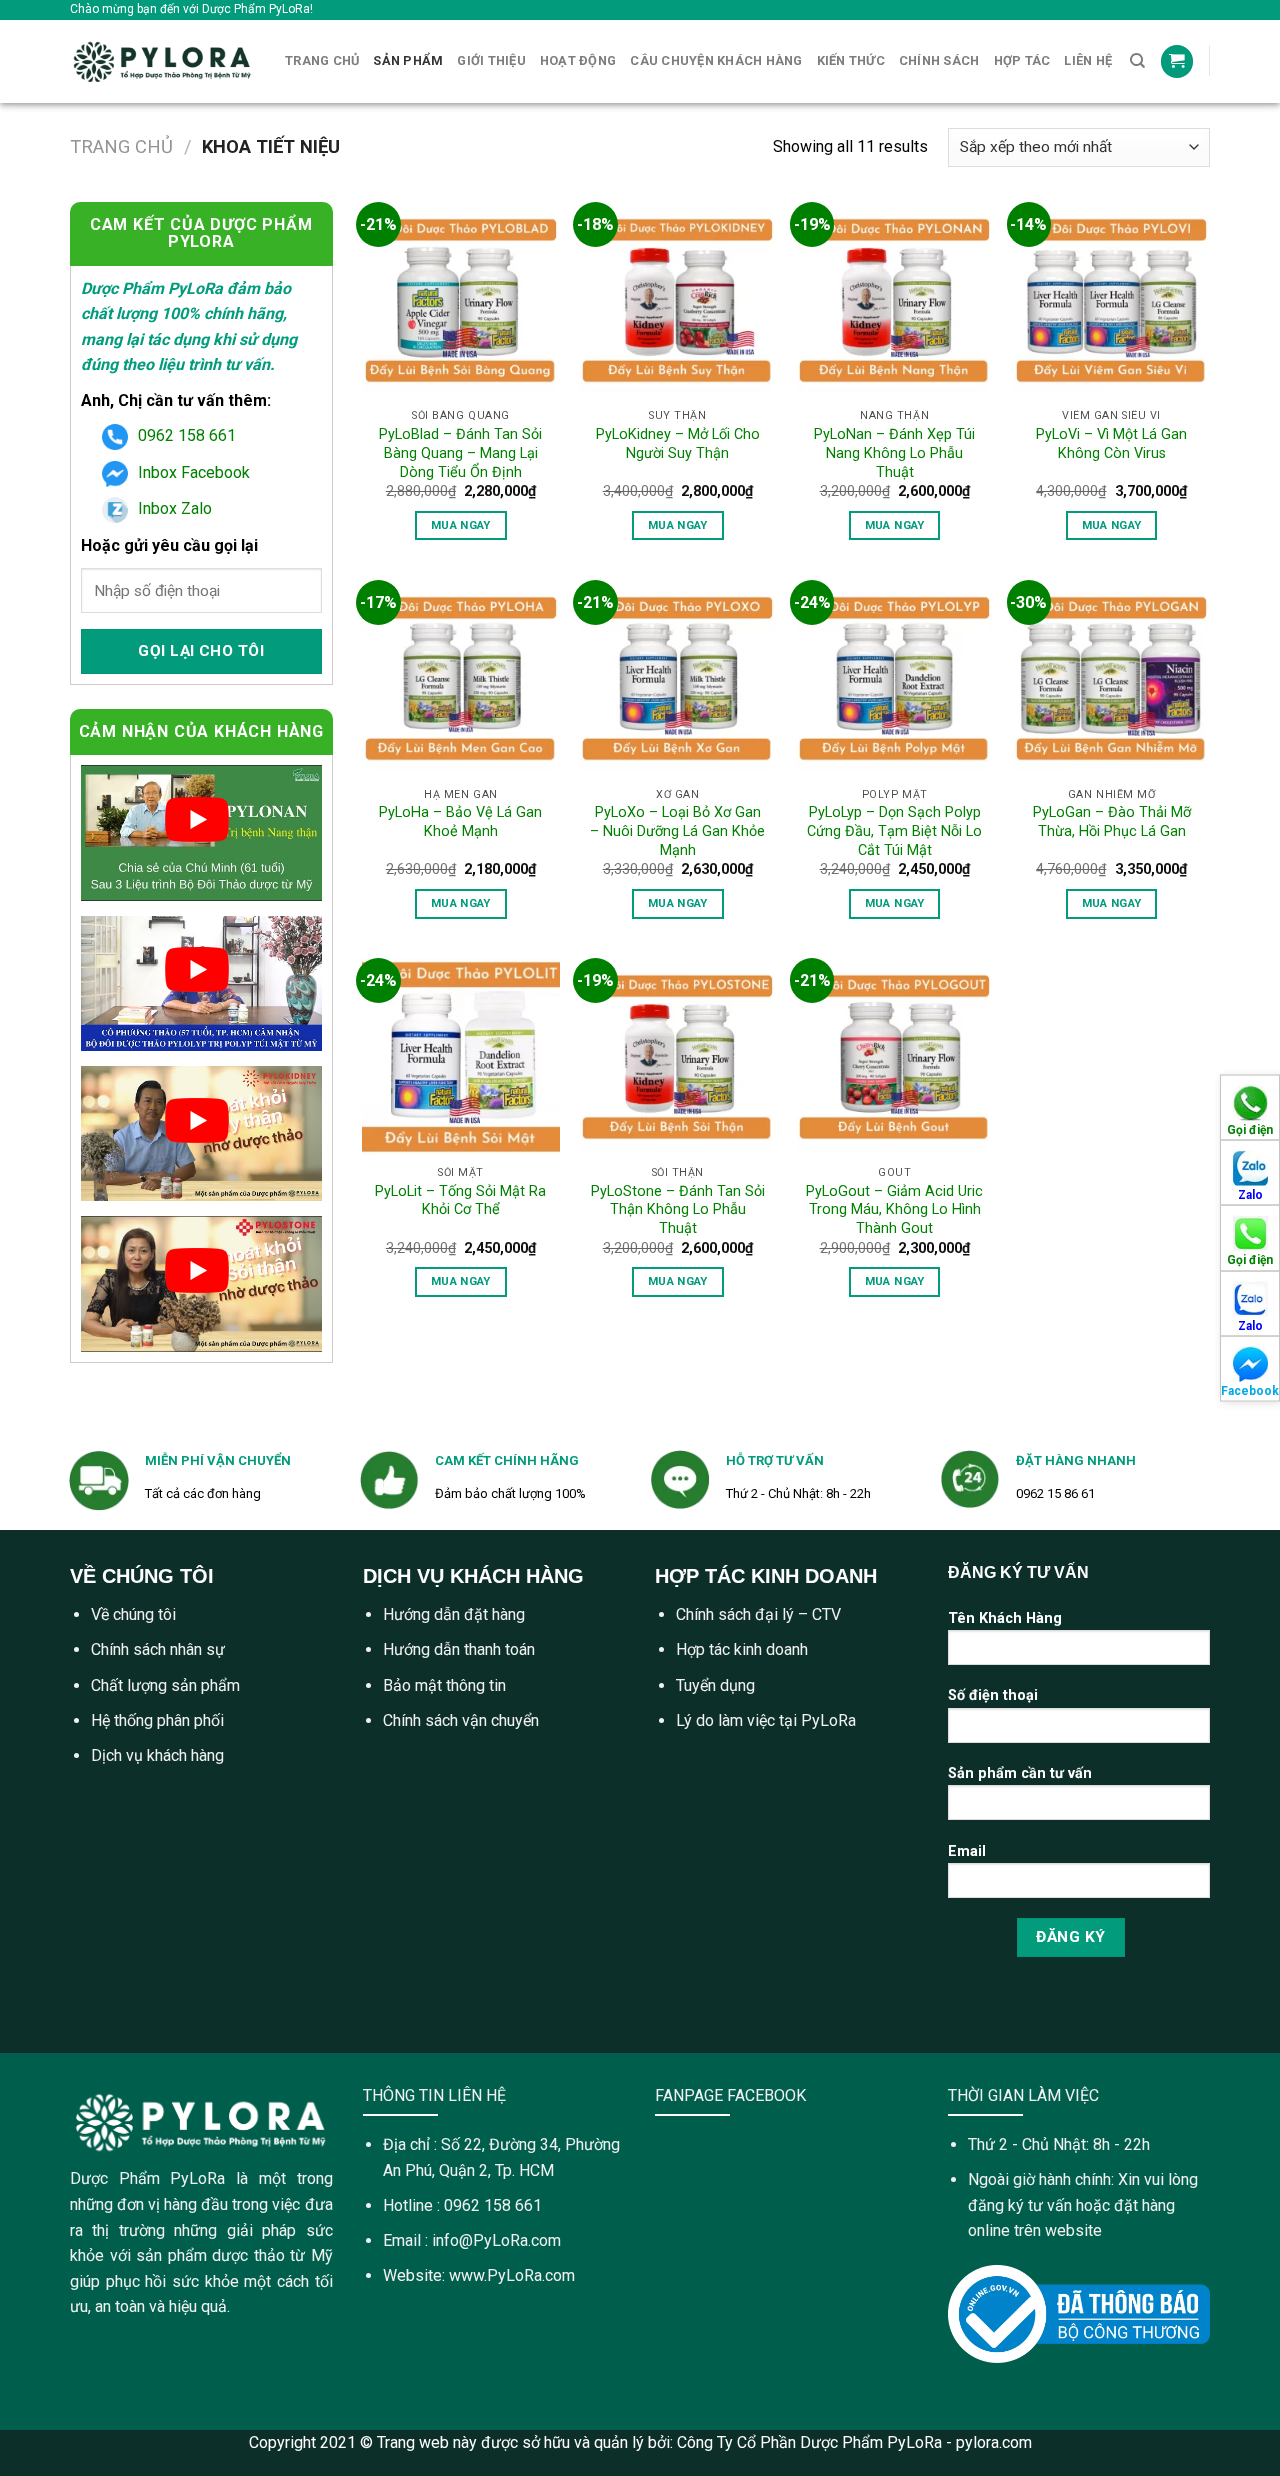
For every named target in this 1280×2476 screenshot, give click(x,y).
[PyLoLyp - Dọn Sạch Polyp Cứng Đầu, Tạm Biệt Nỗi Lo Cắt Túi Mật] (894, 678)
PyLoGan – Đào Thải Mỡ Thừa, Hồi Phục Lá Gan (1112, 822)
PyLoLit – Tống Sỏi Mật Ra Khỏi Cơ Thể (460, 1201)
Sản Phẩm (408, 60)
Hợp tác (1022, 60)
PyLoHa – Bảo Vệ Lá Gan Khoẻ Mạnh (460, 822)
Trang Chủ (322, 60)
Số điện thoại (993, 1695)
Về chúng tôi (133, 1614)
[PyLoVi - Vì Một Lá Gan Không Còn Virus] (1111, 300)
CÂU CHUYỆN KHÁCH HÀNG (716, 60)
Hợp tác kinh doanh (742, 1649)
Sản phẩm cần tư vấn (1020, 1773)
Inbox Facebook (194, 472)
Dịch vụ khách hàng (157, 1755)
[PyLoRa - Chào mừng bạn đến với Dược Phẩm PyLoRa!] (162, 61)
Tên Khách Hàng (1005, 1618)
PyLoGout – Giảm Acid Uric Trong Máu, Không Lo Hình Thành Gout (894, 1210)
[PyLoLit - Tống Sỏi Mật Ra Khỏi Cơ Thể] (460, 1056)
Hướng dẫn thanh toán (459, 1649)
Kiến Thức (851, 60)
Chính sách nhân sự (158, 1649)
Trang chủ (121, 146)
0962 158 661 (187, 435)
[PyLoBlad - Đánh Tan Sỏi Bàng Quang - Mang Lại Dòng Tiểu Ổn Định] (460, 300)
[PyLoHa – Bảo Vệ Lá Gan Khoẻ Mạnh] (460, 678)
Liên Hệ (1088, 60)
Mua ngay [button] (461, 525)
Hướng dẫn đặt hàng (454, 1614)
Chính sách (939, 60)
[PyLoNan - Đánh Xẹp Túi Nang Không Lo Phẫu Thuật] (894, 300)
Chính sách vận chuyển (461, 1720)
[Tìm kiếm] (1137, 61)
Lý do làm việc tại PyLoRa (766, 1720)
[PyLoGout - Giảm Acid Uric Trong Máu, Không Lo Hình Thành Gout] (894, 1056)
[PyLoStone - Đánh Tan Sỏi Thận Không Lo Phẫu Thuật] (677, 1056)
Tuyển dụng (715, 1685)
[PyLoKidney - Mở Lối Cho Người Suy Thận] (677, 300)
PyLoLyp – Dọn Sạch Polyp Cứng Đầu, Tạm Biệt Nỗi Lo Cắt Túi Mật (894, 831)
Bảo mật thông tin (444, 1685)
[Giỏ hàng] (1177, 61)
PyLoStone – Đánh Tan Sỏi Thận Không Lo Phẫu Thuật (678, 1210)
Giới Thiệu (491, 60)
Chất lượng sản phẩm (165, 1685)
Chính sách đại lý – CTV (758, 1614)
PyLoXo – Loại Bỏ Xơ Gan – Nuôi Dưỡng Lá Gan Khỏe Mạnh (677, 831)
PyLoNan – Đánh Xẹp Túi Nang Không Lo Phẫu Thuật (894, 453)
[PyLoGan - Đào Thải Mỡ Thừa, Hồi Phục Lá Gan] (1111, 678)
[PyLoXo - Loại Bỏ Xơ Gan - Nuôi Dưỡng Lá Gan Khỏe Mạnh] (677, 678)
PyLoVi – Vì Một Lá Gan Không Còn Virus (1111, 444)
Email (967, 1851)
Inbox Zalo (175, 508)
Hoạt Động (578, 60)
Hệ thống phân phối (157, 1720)
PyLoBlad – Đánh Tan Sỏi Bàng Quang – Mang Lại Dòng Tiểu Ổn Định (460, 453)
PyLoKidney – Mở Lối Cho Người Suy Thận (678, 444)
